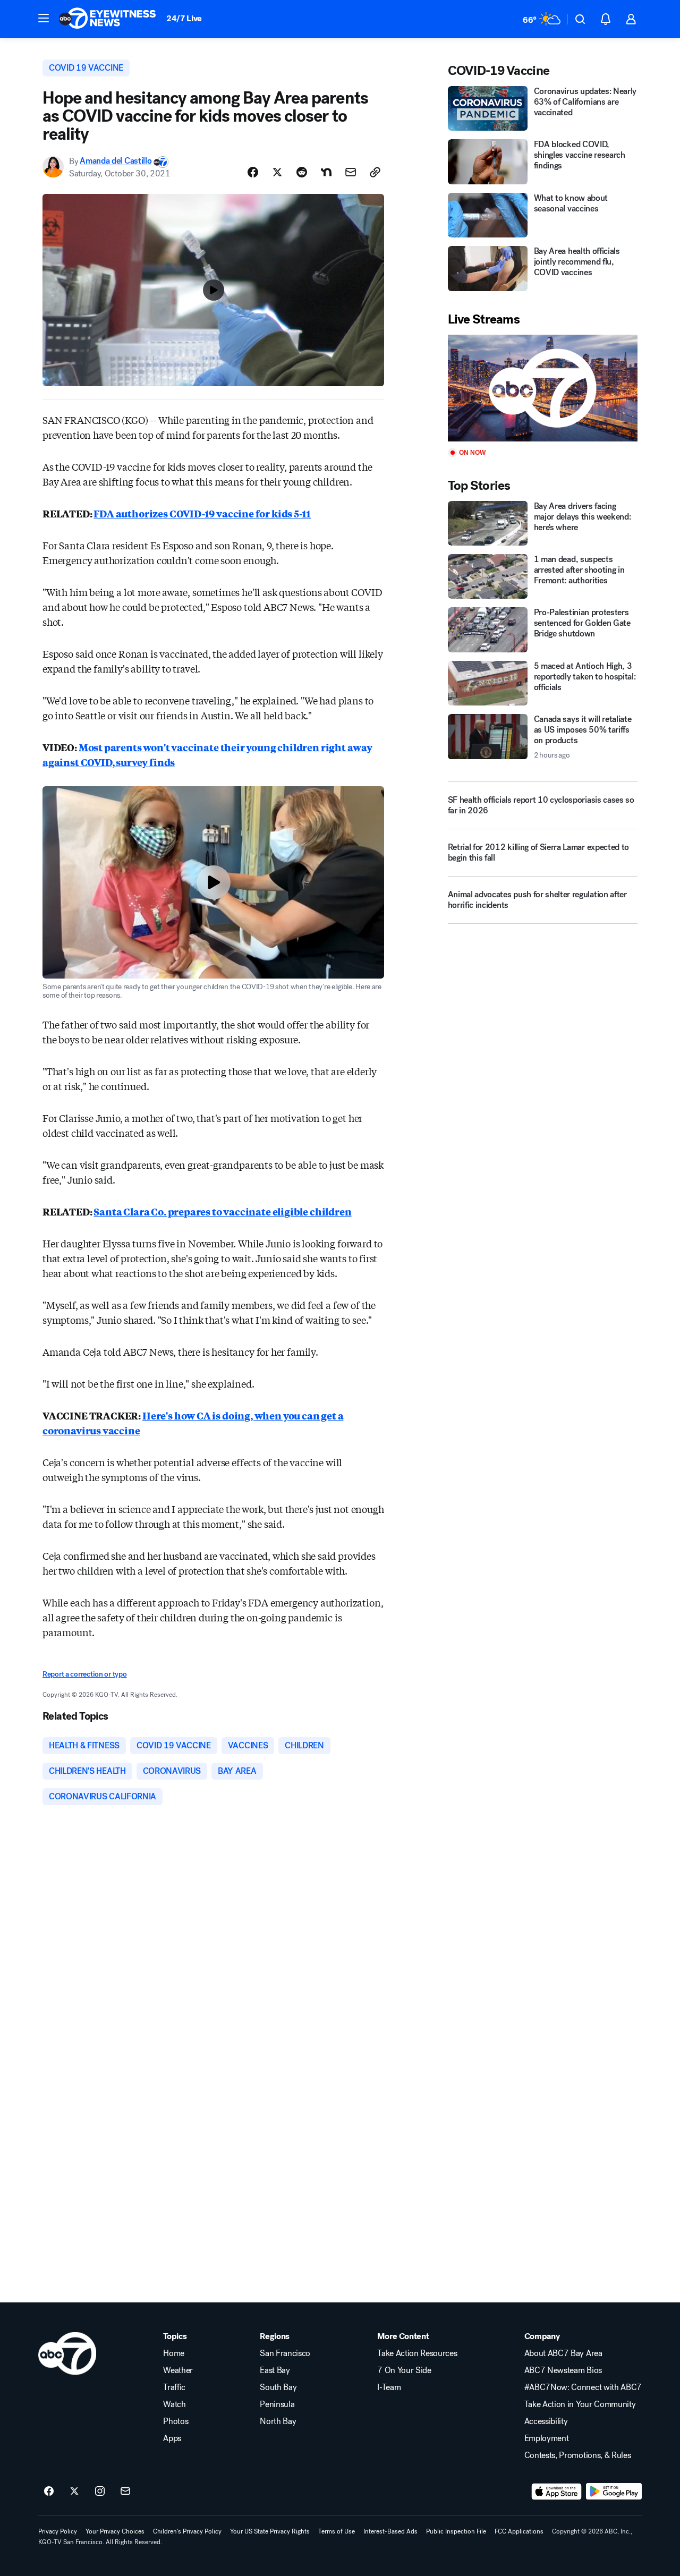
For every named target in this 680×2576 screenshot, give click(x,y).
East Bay (275, 2370)
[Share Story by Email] (351, 172)
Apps (172, 2438)
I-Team (389, 2387)
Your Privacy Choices (115, 2531)
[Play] (543, 388)
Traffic (174, 2387)
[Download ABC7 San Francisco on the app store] (557, 2492)
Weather (178, 2370)
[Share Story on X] (277, 172)
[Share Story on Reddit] (302, 172)
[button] (44, 18)
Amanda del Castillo (116, 161)
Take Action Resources (417, 2353)
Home (174, 2353)
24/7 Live (184, 18)
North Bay (278, 2421)
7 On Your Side (404, 2370)
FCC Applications (519, 2531)
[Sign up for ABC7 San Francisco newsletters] (125, 2492)
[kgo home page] (67, 2353)
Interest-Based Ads (390, 2531)
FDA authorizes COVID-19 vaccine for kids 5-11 (202, 513)
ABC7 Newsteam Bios (563, 2370)
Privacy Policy (58, 2531)
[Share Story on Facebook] (253, 172)
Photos (176, 2421)
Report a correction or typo (84, 1674)
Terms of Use (337, 2531)
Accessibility (546, 2421)
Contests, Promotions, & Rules (578, 2455)
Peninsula (277, 2404)
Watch (174, 2404)
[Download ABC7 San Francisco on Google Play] (614, 2492)
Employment (547, 2438)
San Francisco (285, 2353)
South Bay (278, 2387)
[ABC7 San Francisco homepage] (107, 19)
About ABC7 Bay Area (563, 2353)
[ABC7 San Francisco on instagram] (100, 2492)
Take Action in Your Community (580, 2404)
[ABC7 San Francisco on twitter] (74, 2492)
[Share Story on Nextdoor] (326, 172)
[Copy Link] (375, 172)
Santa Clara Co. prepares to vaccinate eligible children (222, 1211)
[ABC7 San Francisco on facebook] (49, 2492)
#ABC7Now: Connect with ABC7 (583, 2387)
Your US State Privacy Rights (270, 2531)
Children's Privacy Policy (187, 2531)
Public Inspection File (456, 2531)
